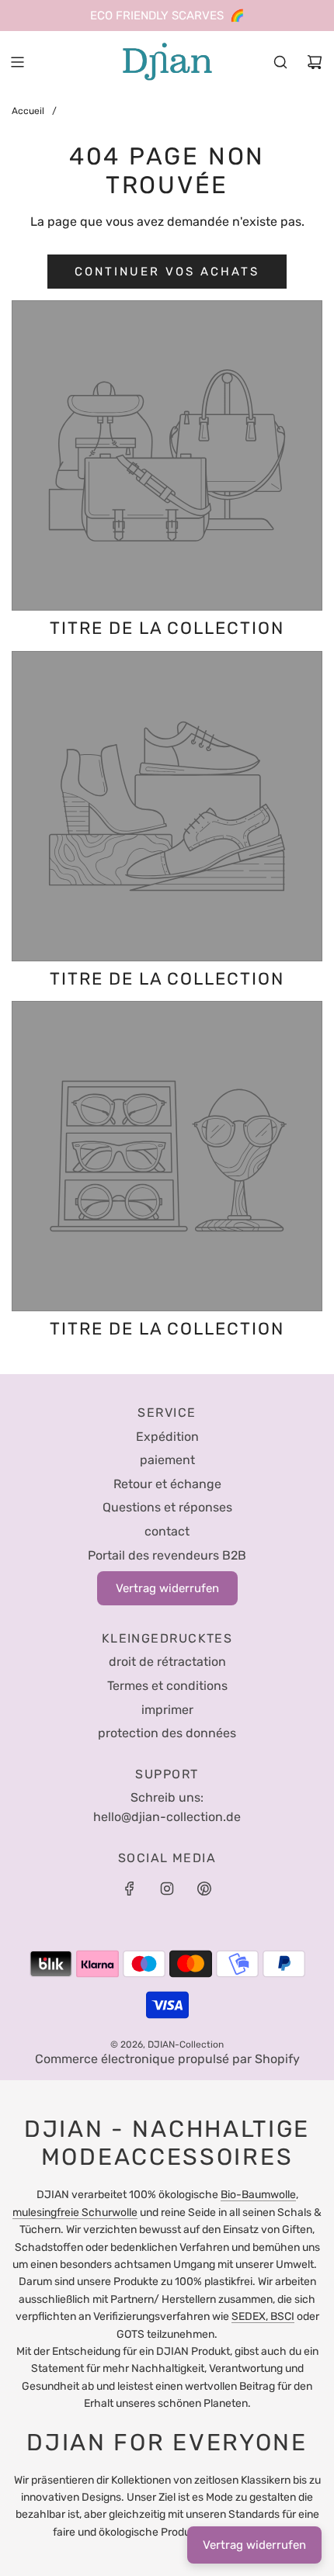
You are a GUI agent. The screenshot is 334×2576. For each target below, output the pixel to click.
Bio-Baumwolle (258, 2195)
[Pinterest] (204, 1889)
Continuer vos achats (167, 272)
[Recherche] (280, 62)
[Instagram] (167, 1889)
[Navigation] (17, 62)
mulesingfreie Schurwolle (75, 2212)
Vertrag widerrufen (254, 2545)
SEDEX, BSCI (263, 2316)
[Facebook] (130, 1889)
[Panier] (315, 62)
